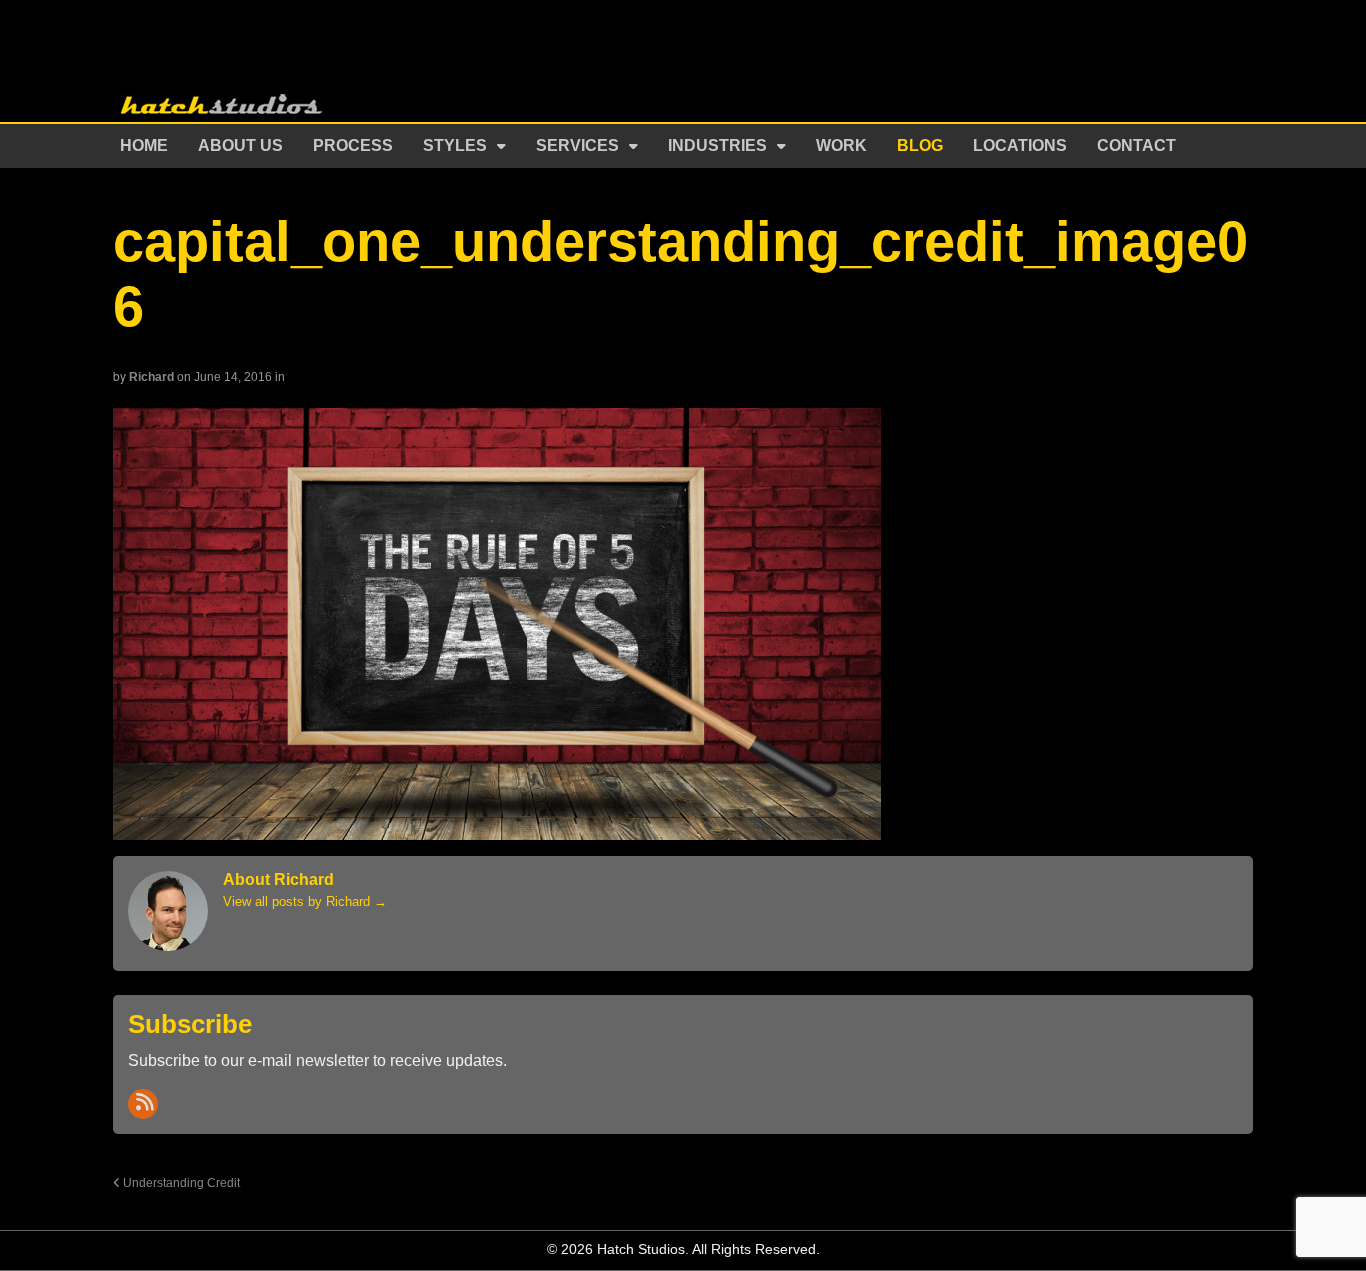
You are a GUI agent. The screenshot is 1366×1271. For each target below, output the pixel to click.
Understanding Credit (180, 1182)
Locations (1020, 145)
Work (841, 145)
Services (577, 145)
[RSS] (143, 1104)
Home (144, 145)
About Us (240, 145)
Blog (920, 145)
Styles (455, 145)
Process (353, 145)
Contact (1136, 145)
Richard (151, 377)
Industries (717, 145)
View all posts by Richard (305, 901)
